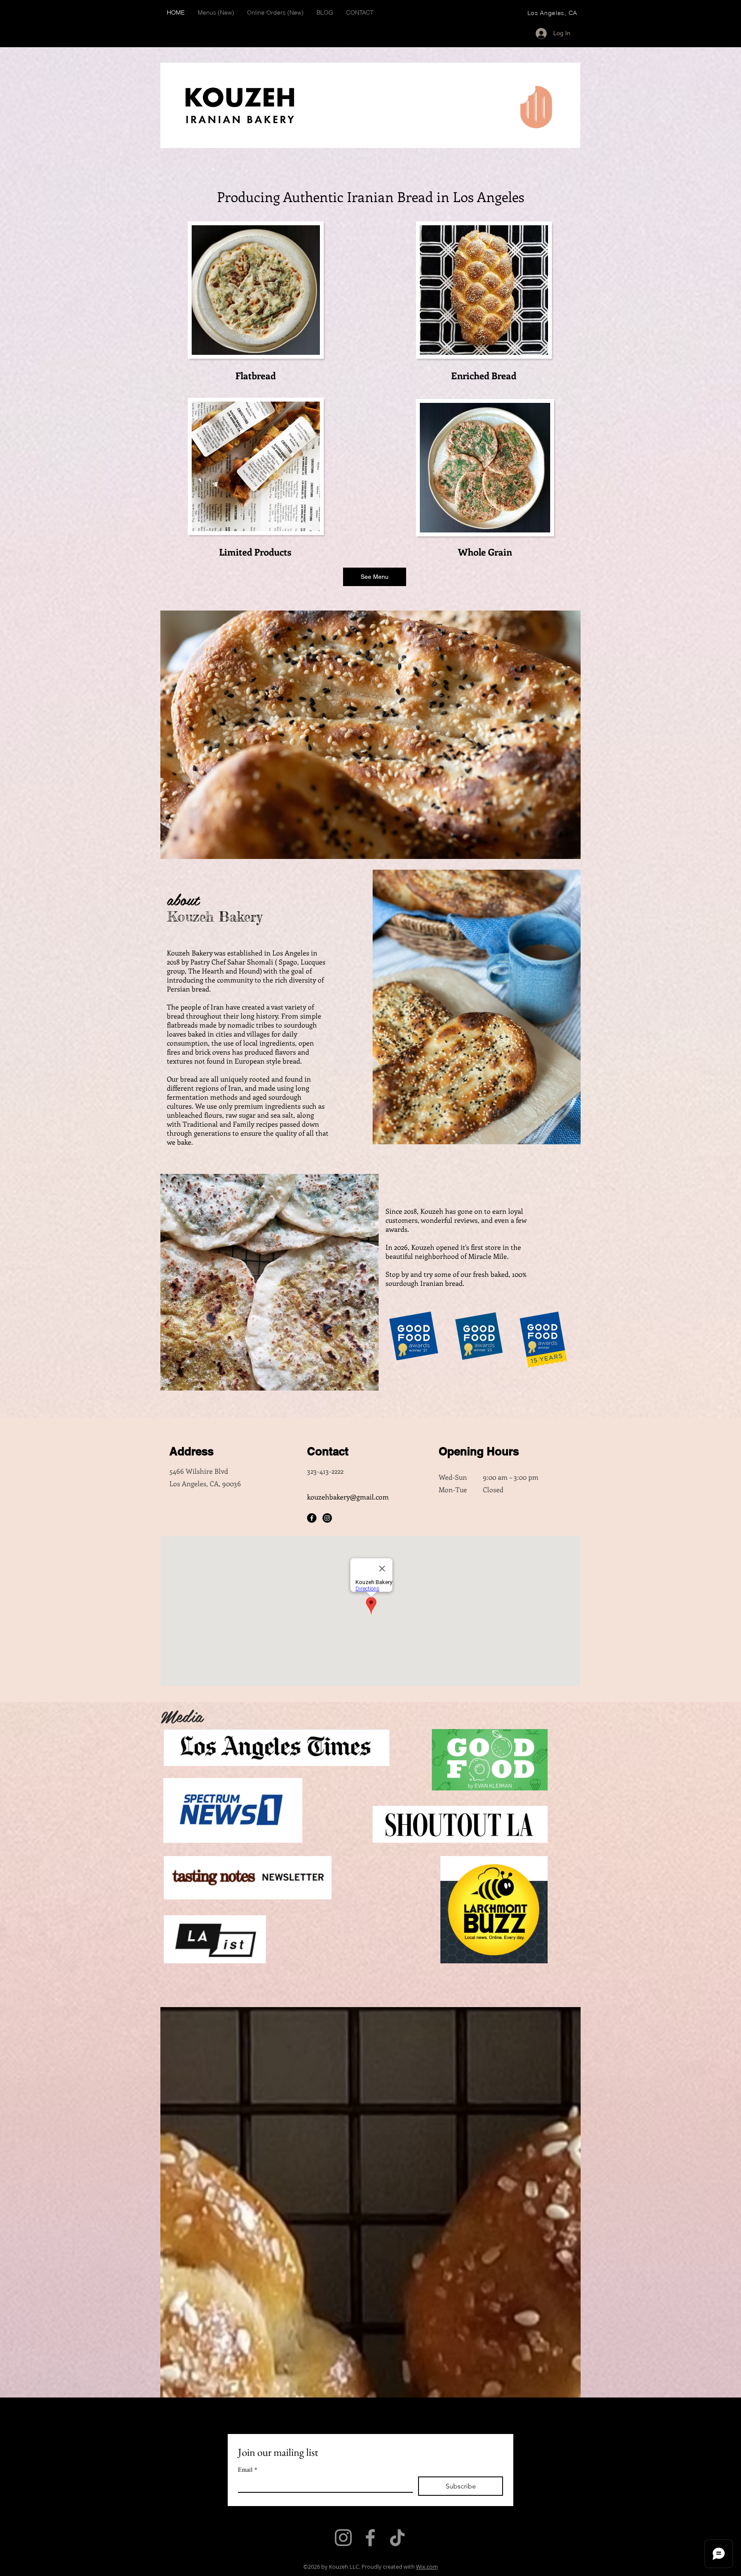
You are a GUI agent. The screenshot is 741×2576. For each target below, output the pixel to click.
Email (248, 2469)
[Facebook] (312, 1518)
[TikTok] (397, 2538)
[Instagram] (327, 1518)
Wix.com (427, 2567)
